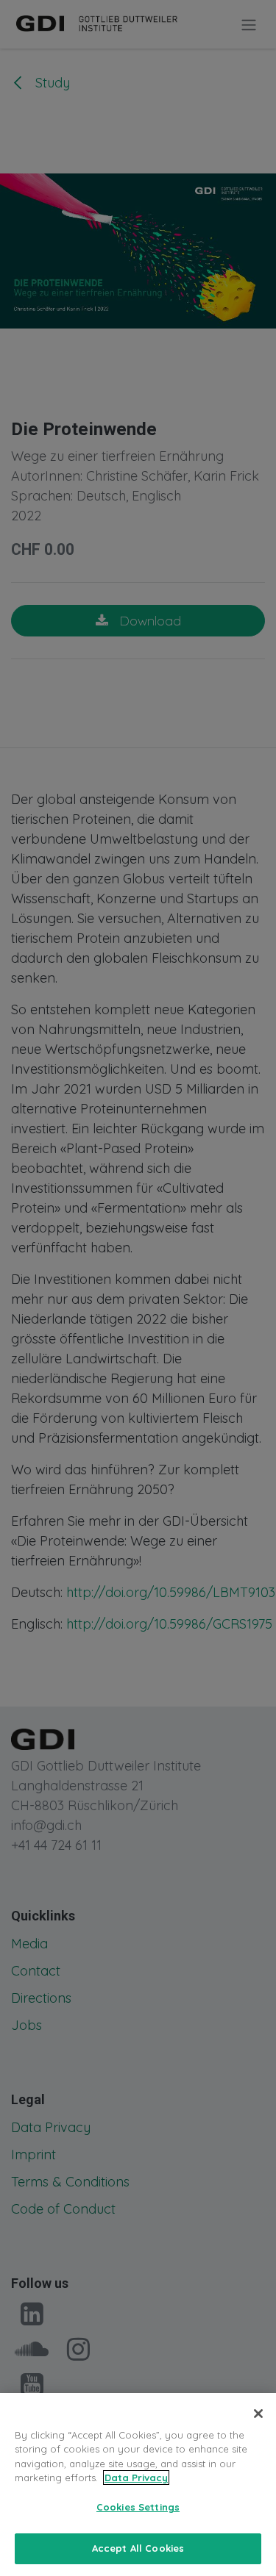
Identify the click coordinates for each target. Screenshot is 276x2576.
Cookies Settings (138, 2507)
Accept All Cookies (138, 2548)
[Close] (258, 2414)
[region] (138, 2484)
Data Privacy (136, 2478)
